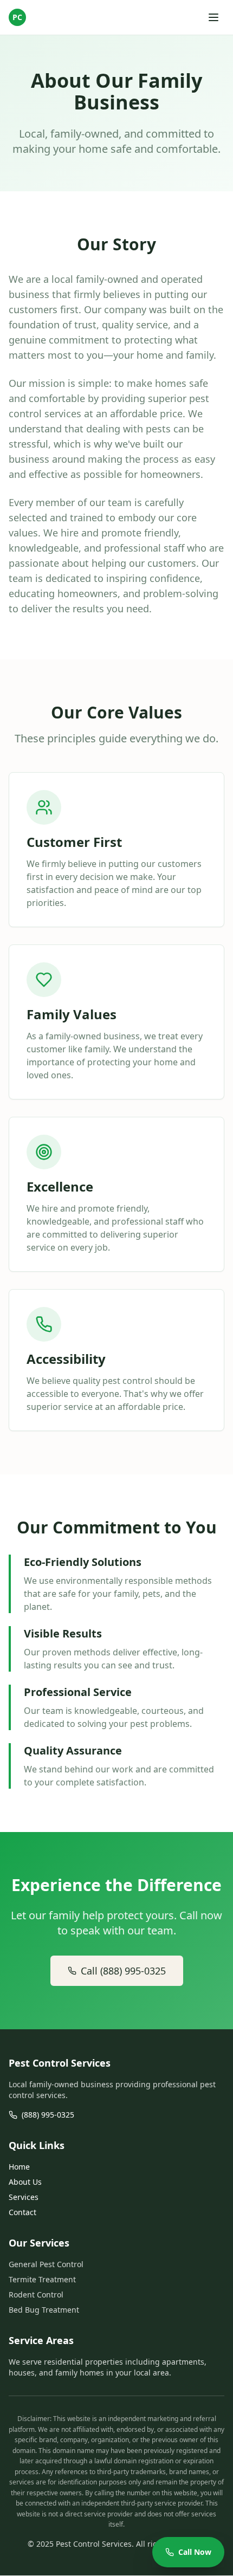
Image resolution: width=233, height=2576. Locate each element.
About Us (25, 2182)
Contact (22, 2212)
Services (24, 2197)
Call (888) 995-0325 (123, 1971)
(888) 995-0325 (48, 2115)
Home (19, 2167)
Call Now (195, 2552)
